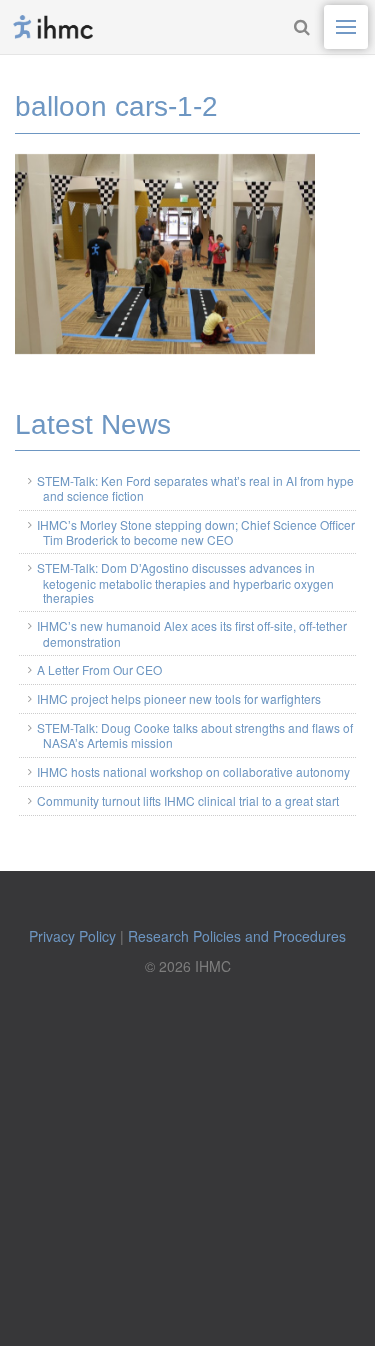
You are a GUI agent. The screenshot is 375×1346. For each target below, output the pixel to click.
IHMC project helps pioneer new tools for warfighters (179, 698)
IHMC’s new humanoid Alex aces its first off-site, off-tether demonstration (192, 633)
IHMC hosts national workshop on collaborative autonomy (193, 771)
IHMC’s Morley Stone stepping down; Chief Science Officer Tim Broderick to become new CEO (196, 532)
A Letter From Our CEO (99, 669)
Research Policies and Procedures (237, 936)
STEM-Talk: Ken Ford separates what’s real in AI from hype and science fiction (195, 488)
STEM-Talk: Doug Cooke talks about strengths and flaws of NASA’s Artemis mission (195, 735)
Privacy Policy (72, 936)
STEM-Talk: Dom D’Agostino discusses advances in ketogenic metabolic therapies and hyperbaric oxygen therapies (185, 582)
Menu (346, 27)
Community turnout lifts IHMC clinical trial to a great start (188, 800)
